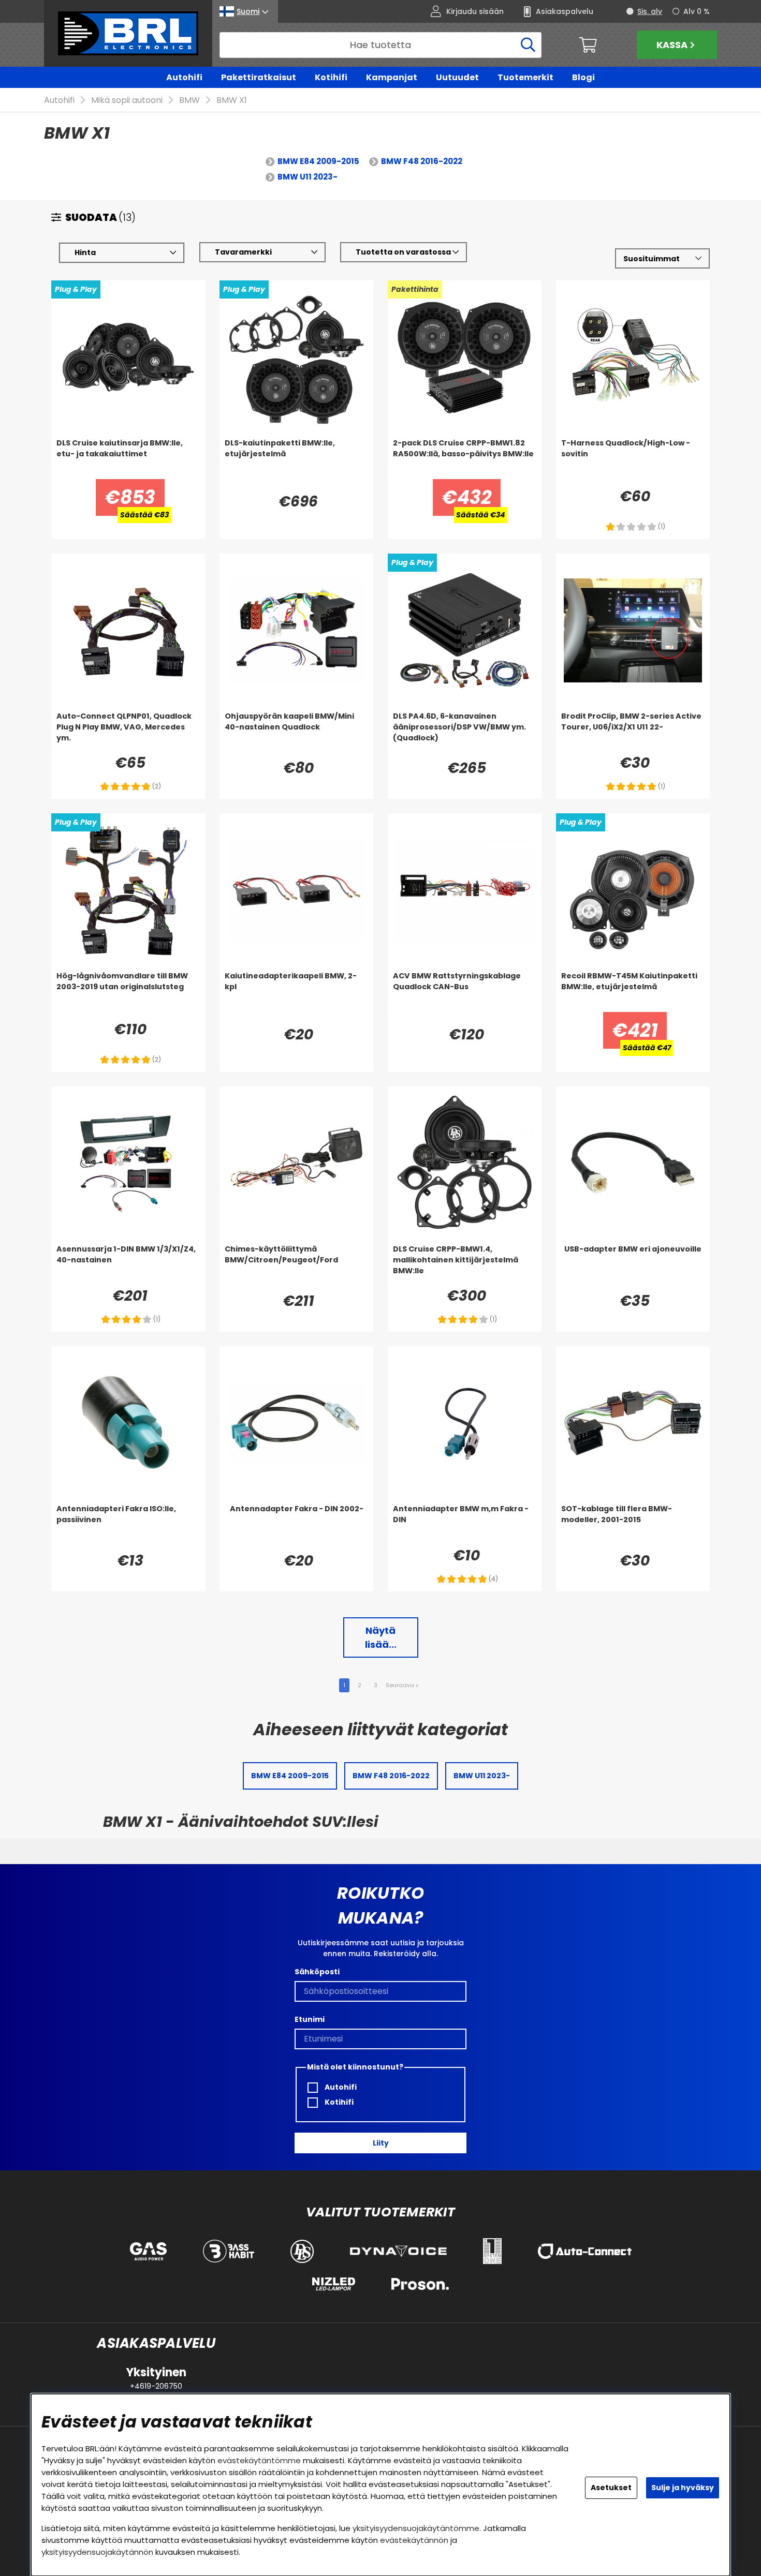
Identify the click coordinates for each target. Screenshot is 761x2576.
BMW (189, 100)
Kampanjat (392, 77)
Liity (381, 2143)
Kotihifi (331, 77)
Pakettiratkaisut (259, 77)
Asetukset (611, 2488)
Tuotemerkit (525, 77)
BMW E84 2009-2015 (318, 161)
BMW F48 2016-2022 (422, 161)
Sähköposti (317, 1972)
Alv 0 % (697, 11)
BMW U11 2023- (308, 177)
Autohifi (184, 77)
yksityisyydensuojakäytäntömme (416, 2528)
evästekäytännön (414, 2540)
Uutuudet (457, 77)
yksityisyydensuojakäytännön (97, 2552)
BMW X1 (232, 100)
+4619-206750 (156, 2386)
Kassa (672, 45)
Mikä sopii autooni (127, 100)
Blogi (583, 77)
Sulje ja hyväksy (683, 2488)
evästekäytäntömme (259, 2460)
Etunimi (310, 2019)
